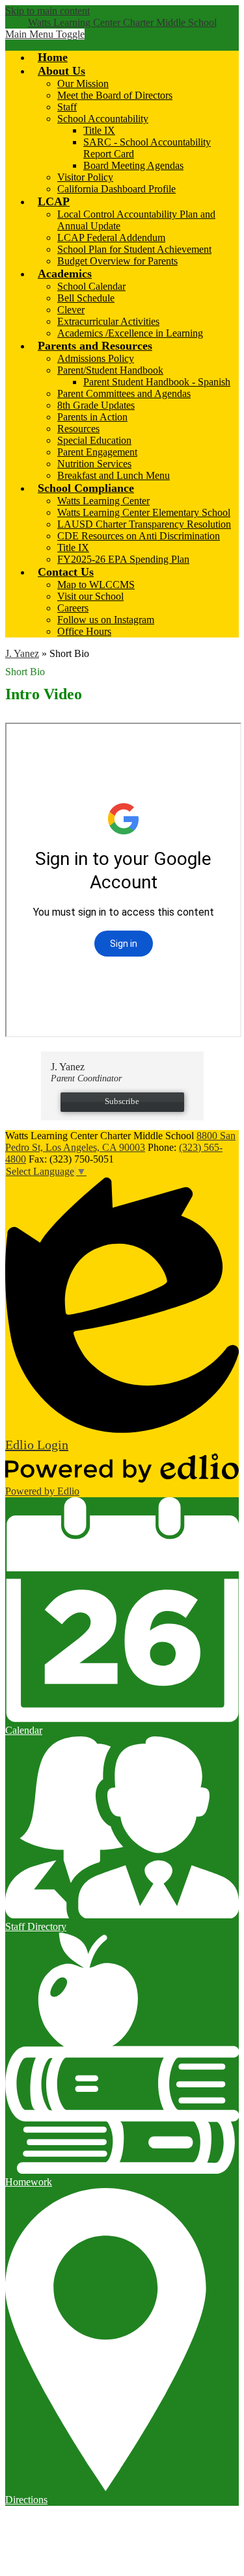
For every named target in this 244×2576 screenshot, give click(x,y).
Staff (67, 107)
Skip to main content (47, 11)
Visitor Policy (85, 177)
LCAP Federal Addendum (111, 238)
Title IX (99, 130)
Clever (71, 310)
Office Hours (84, 631)
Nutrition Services (94, 464)
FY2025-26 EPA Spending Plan (123, 559)
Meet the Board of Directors (115, 95)
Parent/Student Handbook (110, 370)
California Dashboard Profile (116, 189)
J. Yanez (22, 653)
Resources (78, 429)
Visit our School (90, 596)
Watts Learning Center (103, 501)
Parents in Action (92, 417)
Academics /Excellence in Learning (130, 333)
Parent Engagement (97, 452)
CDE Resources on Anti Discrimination (139, 536)
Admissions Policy (96, 358)
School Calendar (91, 286)
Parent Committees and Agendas (124, 393)
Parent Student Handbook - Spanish (157, 382)
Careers (73, 608)
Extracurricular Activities (108, 321)
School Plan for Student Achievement (134, 249)
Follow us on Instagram (106, 620)
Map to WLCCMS (96, 585)
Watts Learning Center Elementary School (144, 512)
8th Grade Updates (96, 405)
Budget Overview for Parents (117, 261)
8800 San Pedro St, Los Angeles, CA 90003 (120, 1141)
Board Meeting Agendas (133, 165)
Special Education (94, 440)
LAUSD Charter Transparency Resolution (144, 524)
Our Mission (83, 84)
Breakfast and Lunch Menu (114, 475)
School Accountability (103, 119)
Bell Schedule (86, 298)
